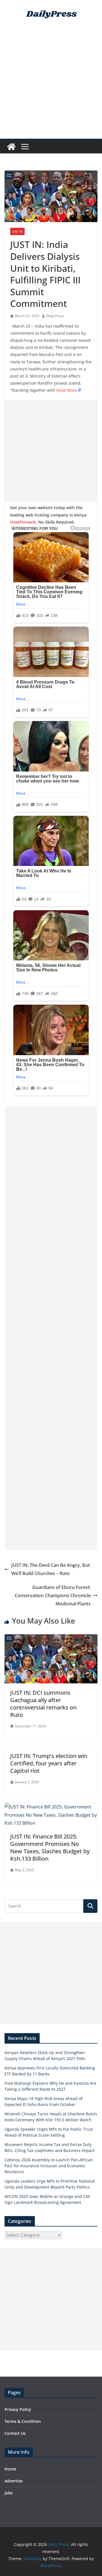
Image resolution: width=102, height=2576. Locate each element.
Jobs (9, 2493)
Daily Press (55, 316)
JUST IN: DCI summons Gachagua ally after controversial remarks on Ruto (43, 1704)
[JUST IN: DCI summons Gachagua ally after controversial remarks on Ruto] (51, 1638)
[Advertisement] (51, 85)
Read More (67, 390)
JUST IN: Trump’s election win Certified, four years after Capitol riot (49, 1763)
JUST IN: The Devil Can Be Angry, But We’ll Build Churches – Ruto (51, 1569)
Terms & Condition (23, 2421)
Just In (17, 231)
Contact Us (15, 2433)
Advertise (14, 2481)
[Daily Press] (11, 147)
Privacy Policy (18, 2409)
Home (10, 2469)
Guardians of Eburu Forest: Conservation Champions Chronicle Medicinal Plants (53, 1595)
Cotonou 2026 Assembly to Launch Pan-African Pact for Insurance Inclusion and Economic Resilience (49, 2166)
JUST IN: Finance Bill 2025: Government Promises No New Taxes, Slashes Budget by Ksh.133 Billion (50, 1847)
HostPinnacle (23, 522)
